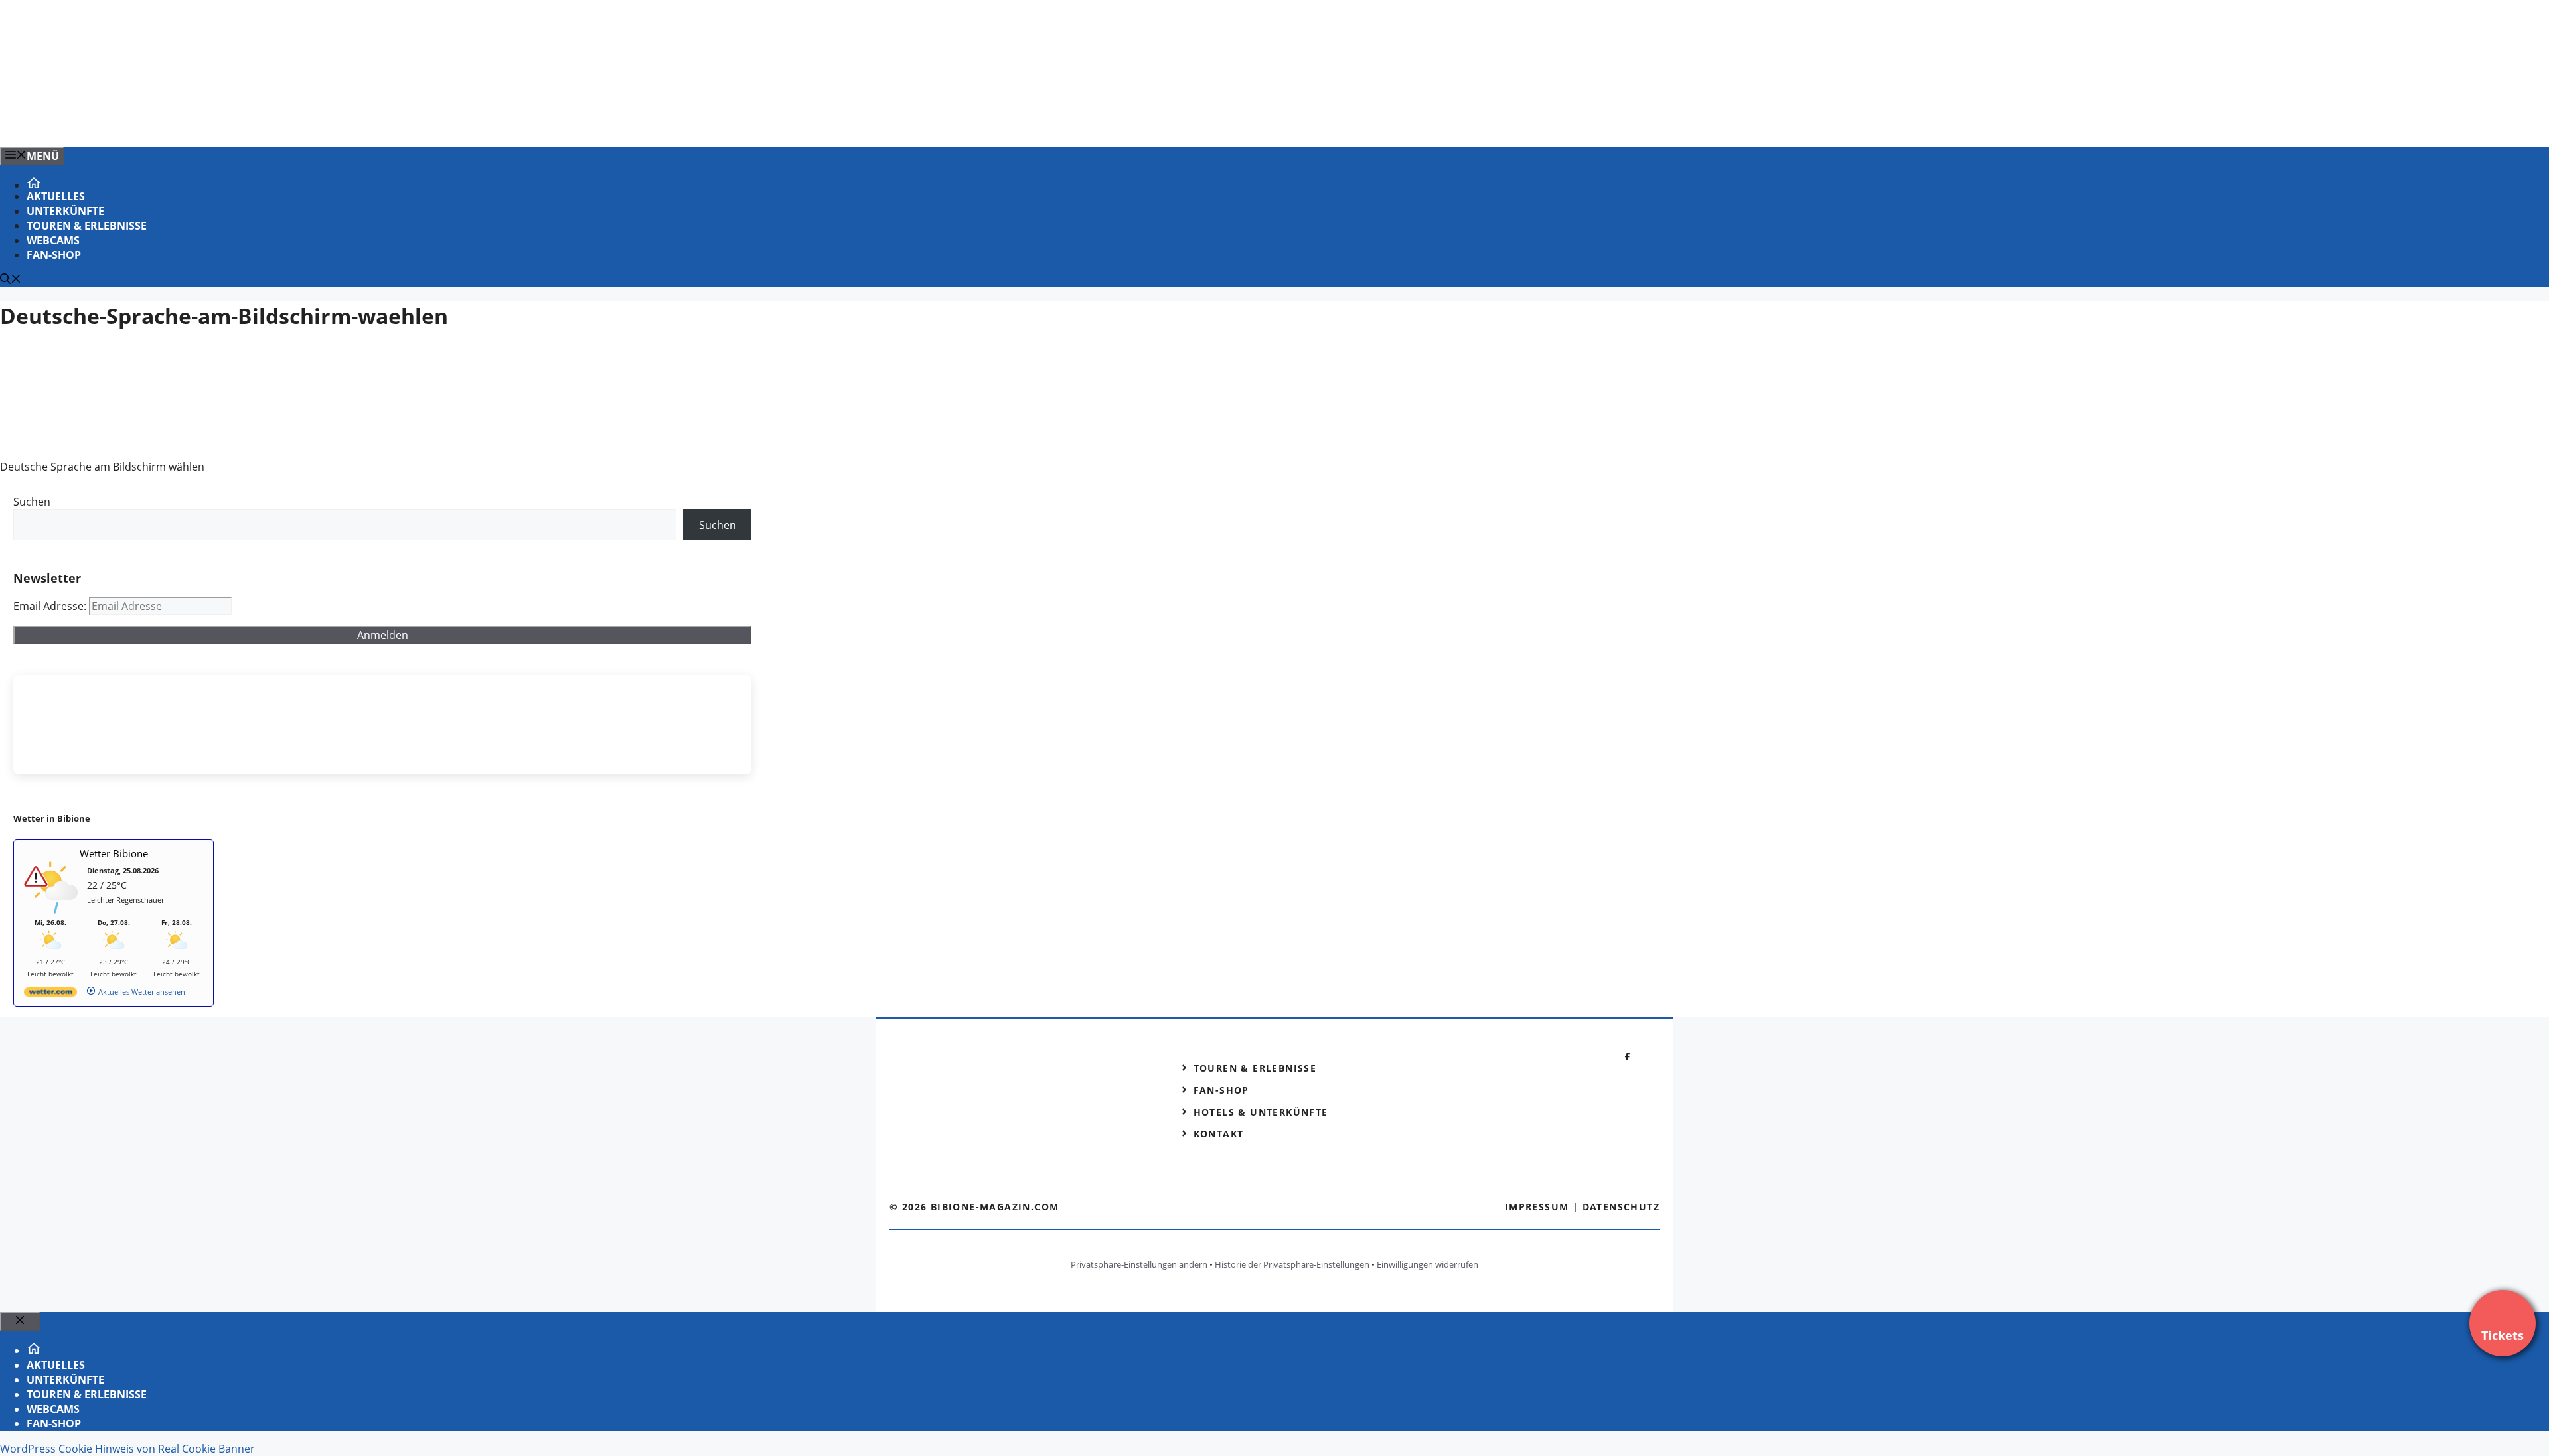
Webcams (53, 240)
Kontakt (1219, 1134)
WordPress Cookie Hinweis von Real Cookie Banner (127, 1449)
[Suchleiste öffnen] (11, 280)
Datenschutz (1621, 1207)
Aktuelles (56, 196)
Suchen (32, 502)
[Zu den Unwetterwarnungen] (54, 911)
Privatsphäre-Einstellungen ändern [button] (1139, 1264)
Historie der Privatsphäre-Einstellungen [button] (1292, 1264)
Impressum (1537, 1207)
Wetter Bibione (114, 853)
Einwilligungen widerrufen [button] (1428, 1264)
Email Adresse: (51, 606)
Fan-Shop (54, 255)
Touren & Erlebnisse (87, 226)
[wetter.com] (50, 994)
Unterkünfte (65, 211)
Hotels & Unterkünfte (1261, 1112)
